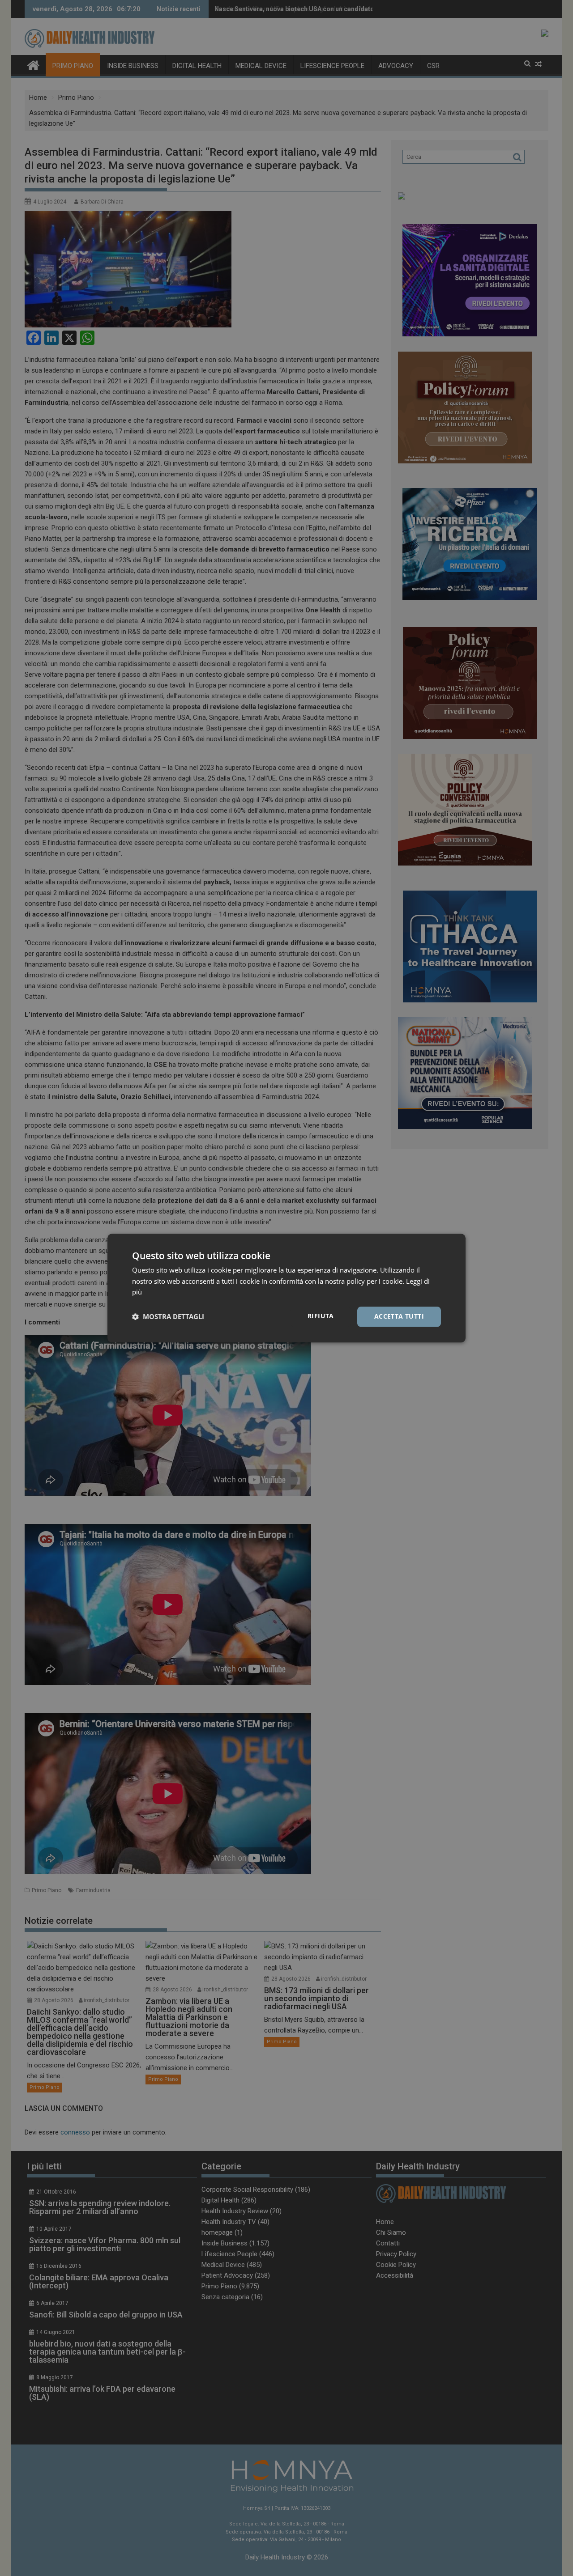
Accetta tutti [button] (399, 1316)
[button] (168, 1317)
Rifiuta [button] (321, 1316)
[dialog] (286, 1288)
